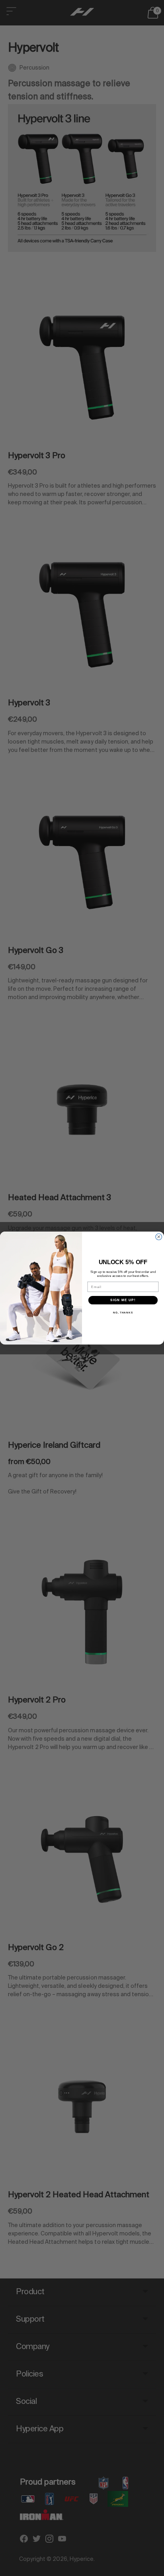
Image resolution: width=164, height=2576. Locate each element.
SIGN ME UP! (123, 1300)
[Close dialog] (159, 1237)
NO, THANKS (123, 1313)
